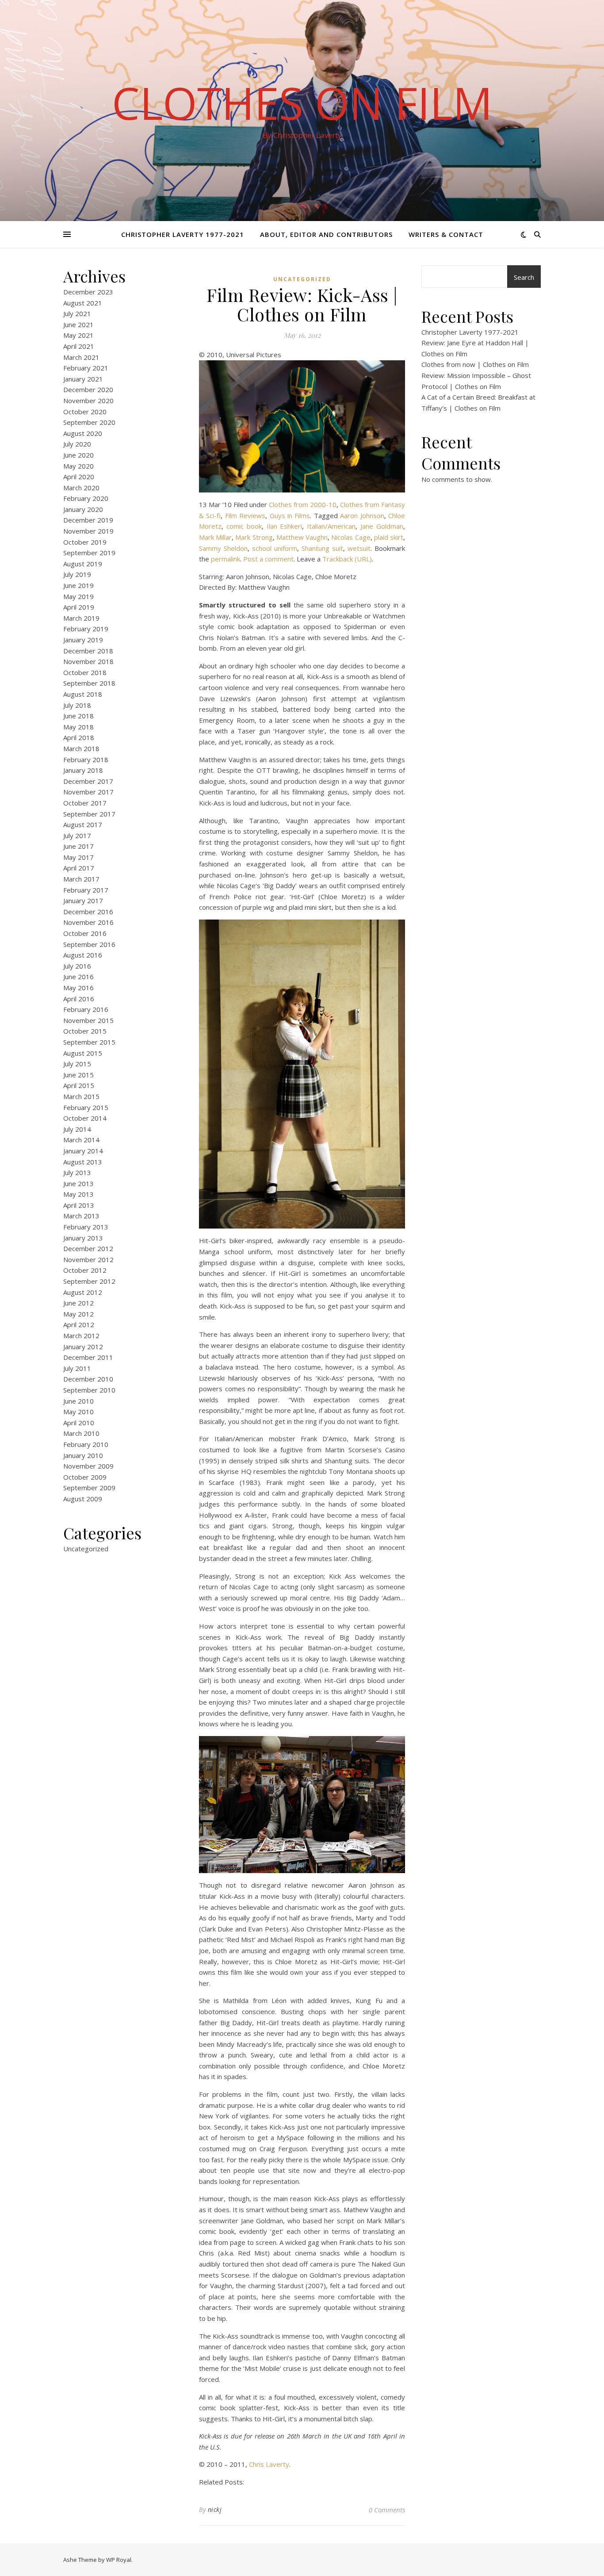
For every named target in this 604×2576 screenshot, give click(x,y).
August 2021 (83, 303)
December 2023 (88, 292)
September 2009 (89, 1488)
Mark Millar (215, 537)
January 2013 (83, 1238)
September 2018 (89, 683)
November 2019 (88, 531)
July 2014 (77, 1129)
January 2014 (83, 1151)
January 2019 (83, 640)
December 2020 (88, 389)
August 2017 (83, 824)
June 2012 (78, 1303)
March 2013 (81, 1216)
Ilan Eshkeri (285, 526)
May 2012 (78, 1314)
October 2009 (85, 1477)
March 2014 (81, 1140)
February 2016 (86, 1009)
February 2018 (86, 759)
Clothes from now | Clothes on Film (475, 364)
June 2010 (78, 1401)
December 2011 (88, 1357)
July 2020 (77, 444)
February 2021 (86, 368)
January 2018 (83, 770)
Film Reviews (245, 515)
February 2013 (86, 1227)
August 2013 (83, 1162)
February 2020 (86, 498)
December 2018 (88, 651)
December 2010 (88, 1379)
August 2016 (83, 955)
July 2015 (77, 1064)
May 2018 (78, 727)
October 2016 (85, 933)
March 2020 (81, 488)
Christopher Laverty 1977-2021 (183, 234)
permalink (226, 559)
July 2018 (77, 705)
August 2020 (83, 433)
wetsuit (359, 548)
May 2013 (78, 1194)
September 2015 (89, 1042)
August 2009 (83, 1499)
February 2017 (86, 890)
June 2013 (78, 1183)
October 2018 (85, 672)
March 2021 (81, 357)
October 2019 (85, 542)
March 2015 (81, 1096)
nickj (215, 2509)
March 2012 (81, 1336)
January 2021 (83, 379)
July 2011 (77, 1368)
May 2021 (78, 335)
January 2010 (83, 1455)
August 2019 (83, 564)
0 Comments (387, 2510)
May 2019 (78, 596)
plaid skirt (389, 537)
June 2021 (78, 324)
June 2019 (78, 585)
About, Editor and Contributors (326, 234)
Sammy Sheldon (223, 548)
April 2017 (79, 868)
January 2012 (83, 1347)
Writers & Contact (446, 234)
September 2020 (89, 422)
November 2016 (88, 922)
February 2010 (86, 1444)
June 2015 (78, 1075)
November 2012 (88, 1259)
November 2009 (88, 1466)
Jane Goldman (382, 526)
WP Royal (119, 2560)
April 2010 (79, 1423)
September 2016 (89, 944)
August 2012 (83, 1292)
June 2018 (78, 716)
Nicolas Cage (351, 537)
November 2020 (88, 401)
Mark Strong (254, 537)
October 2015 (85, 1031)
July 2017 (77, 836)
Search (524, 277)
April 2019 (79, 607)
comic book (244, 526)
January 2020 (83, 509)
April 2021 (79, 346)
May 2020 (78, 466)
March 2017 (81, 879)
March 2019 (81, 618)
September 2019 (89, 553)
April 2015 (79, 1085)
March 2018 (81, 748)
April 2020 (79, 477)
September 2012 (89, 1281)
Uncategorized (86, 1549)
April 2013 (79, 1205)
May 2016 (78, 988)
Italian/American (331, 526)
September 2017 (89, 814)
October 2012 (85, 1270)
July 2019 (77, 574)
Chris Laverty (269, 2464)
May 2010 (78, 1412)
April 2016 (79, 999)
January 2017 (83, 901)
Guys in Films (290, 515)
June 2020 (78, 455)
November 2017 (88, 792)
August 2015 (83, 1053)
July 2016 (77, 966)
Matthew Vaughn (302, 537)
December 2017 (88, 781)
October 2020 (85, 412)
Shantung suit (322, 548)
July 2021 (77, 313)
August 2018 (83, 694)
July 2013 (77, 1172)
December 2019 (88, 520)
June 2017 (78, 846)
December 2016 (88, 912)
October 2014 (85, 1118)
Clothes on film (302, 103)
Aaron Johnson (362, 515)
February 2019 (86, 629)
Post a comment (268, 559)
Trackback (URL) (347, 559)
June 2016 (78, 977)
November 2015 (88, 1020)
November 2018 (88, 661)
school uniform (275, 548)
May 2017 (78, 857)
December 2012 (88, 1248)
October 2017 (85, 803)
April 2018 (79, 737)
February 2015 (86, 1107)
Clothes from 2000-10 (303, 504)
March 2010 (81, 1433)
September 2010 (89, 1390)
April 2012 (79, 1324)
